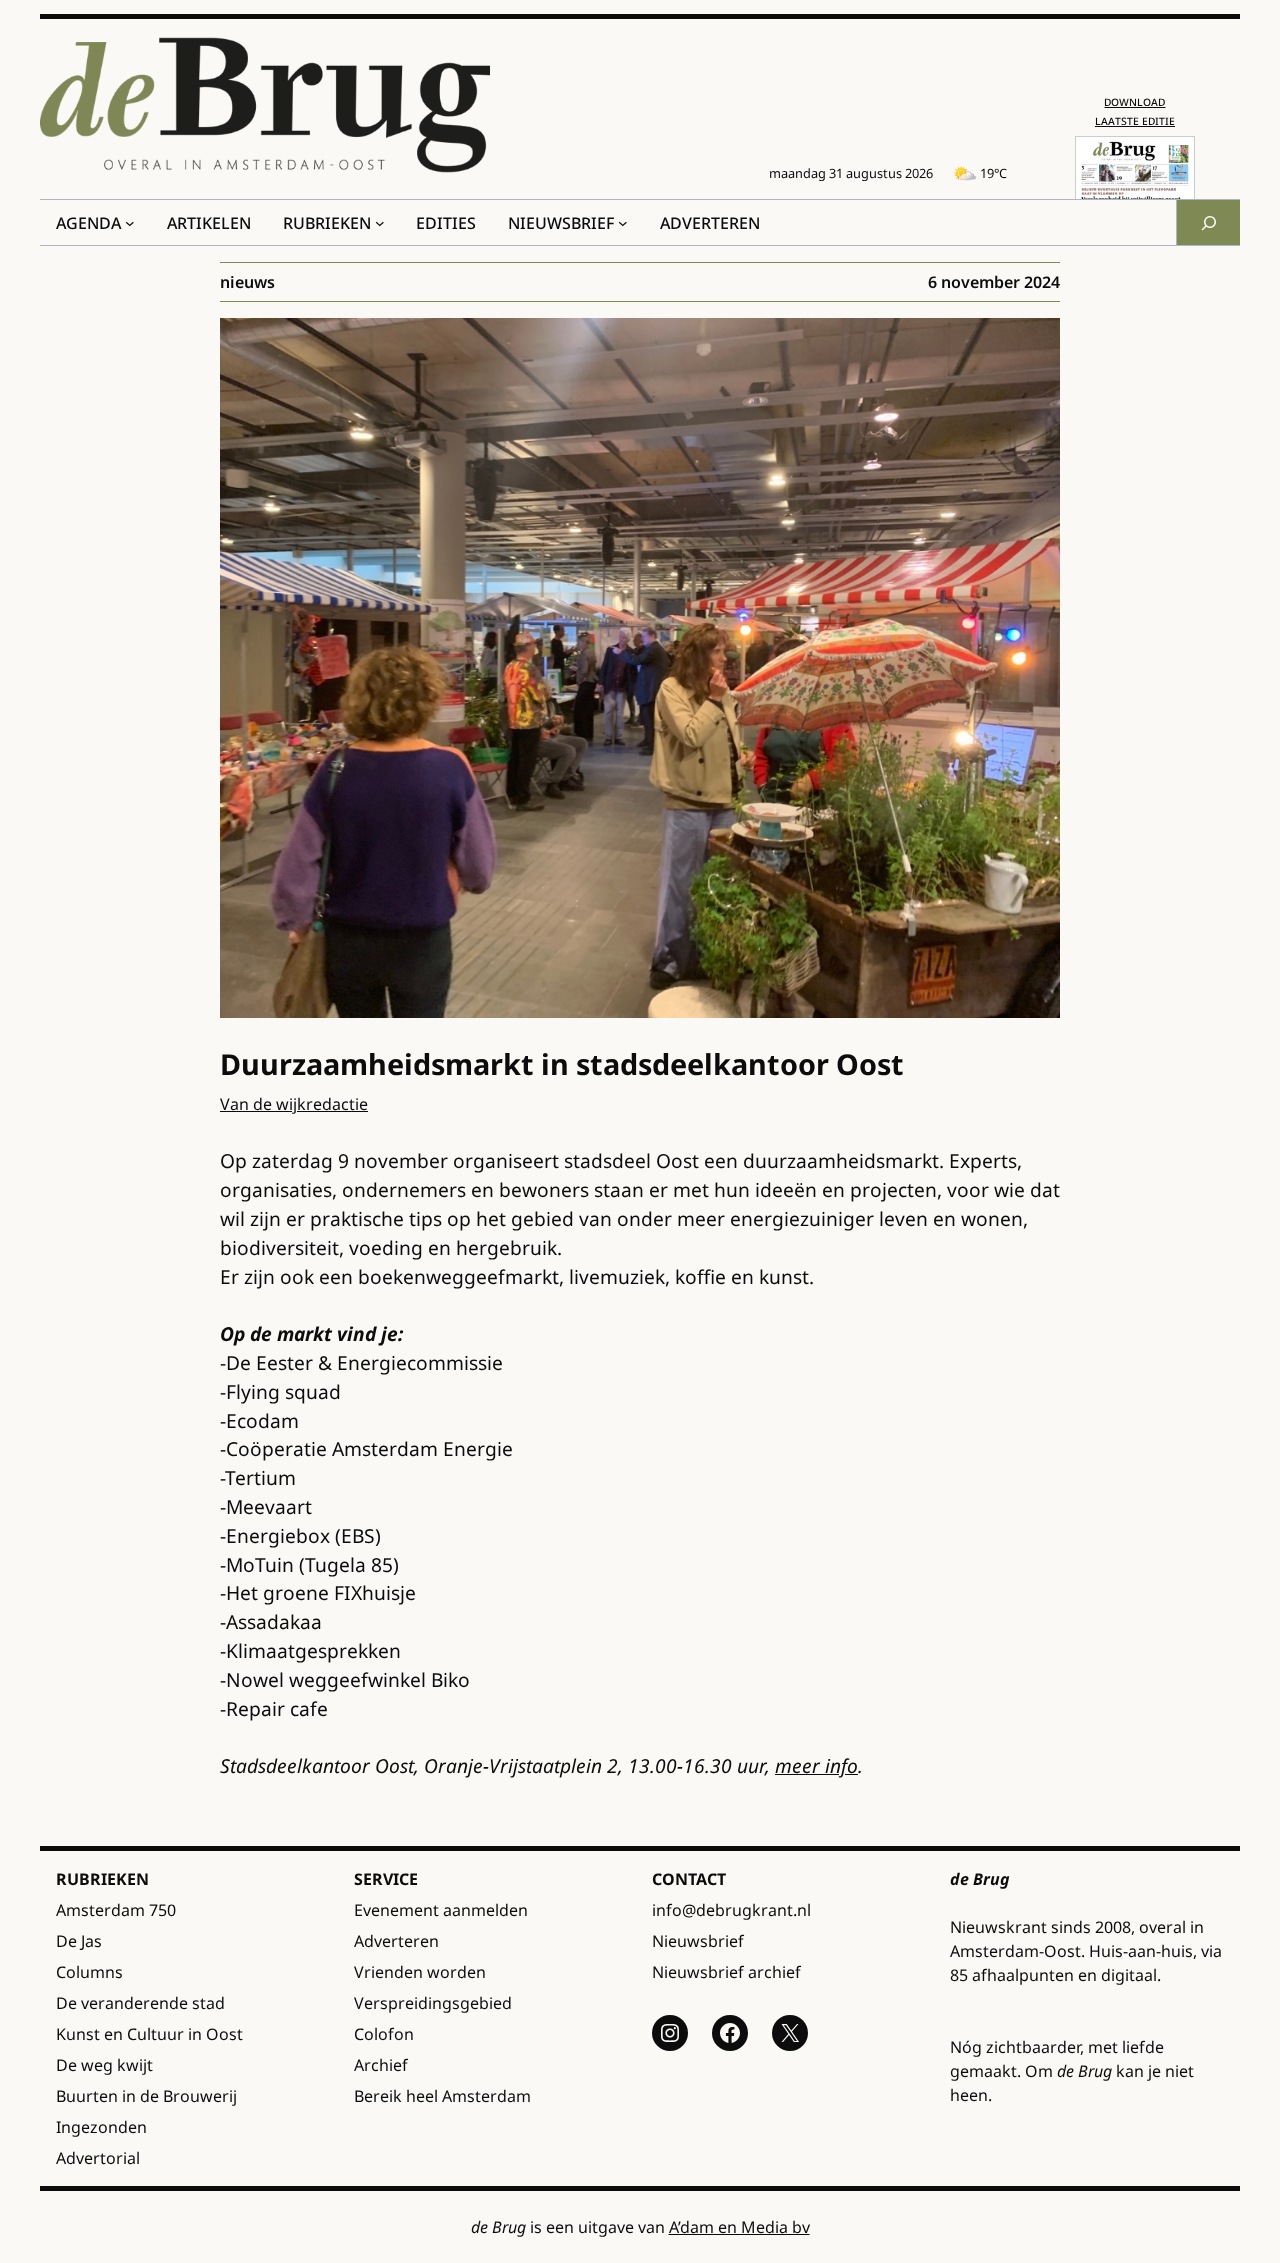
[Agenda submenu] (130, 223)
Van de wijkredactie (294, 1104)
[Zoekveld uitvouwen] (1208, 222)
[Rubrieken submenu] (380, 223)
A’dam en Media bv (739, 2227)
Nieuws (247, 282)
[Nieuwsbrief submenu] (623, 223)
